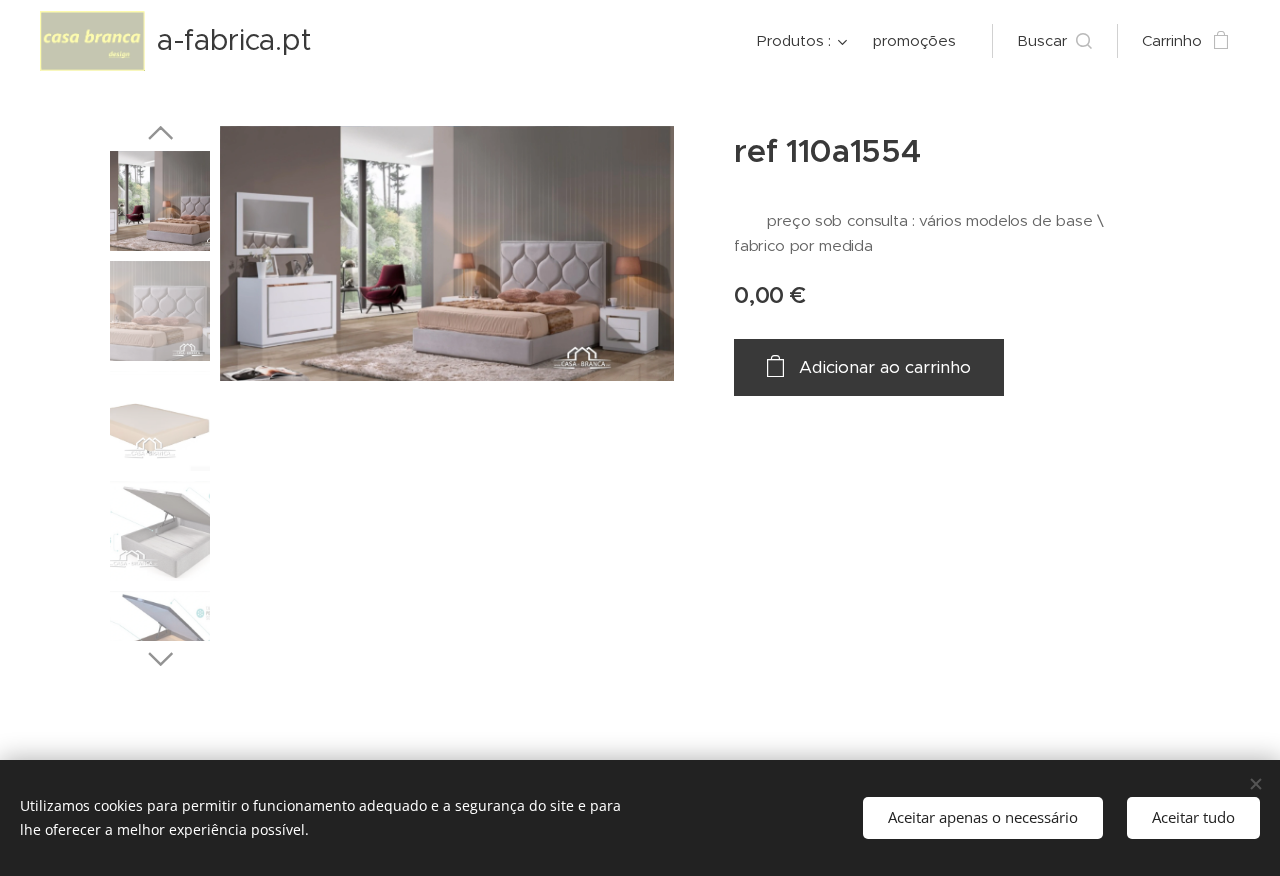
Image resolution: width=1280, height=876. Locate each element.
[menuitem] (804, 41)
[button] (1054, 41)
